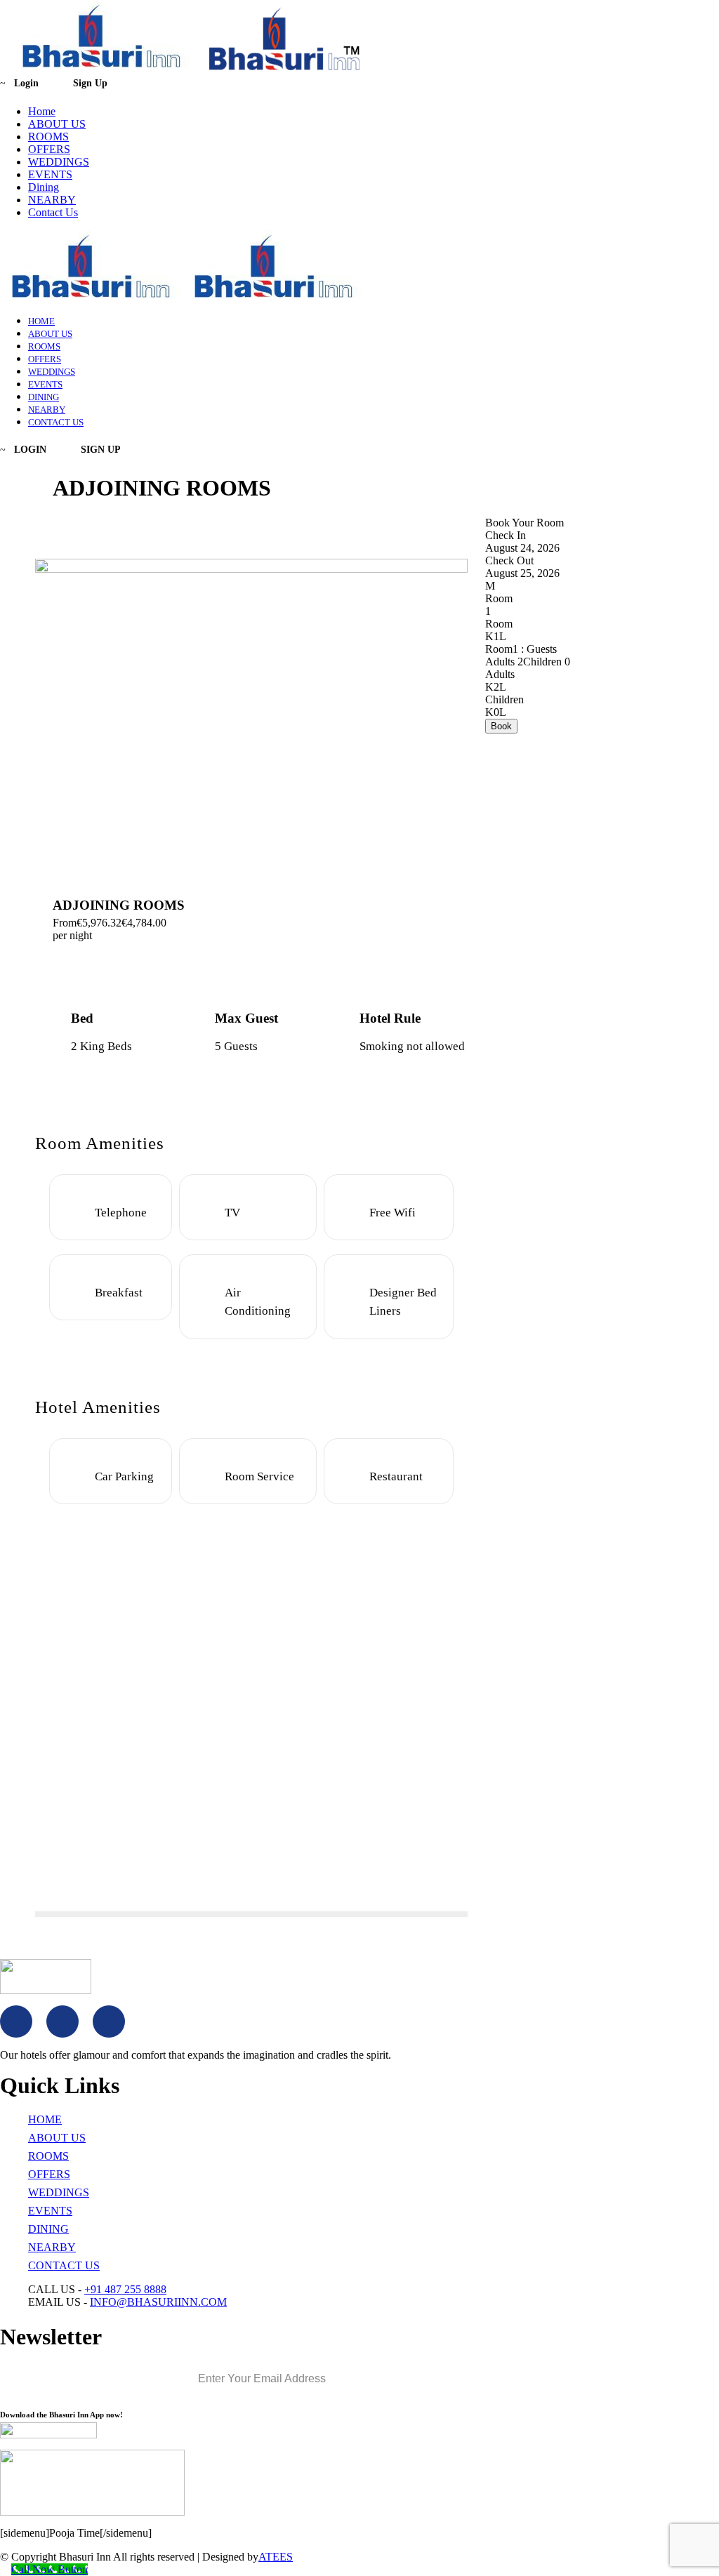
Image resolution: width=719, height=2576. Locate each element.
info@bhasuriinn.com (158, 2302)
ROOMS (48, 137)
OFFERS (49, 149)
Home (42, 111)
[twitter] (62, 2021)
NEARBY (52, 200)
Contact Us (53, 212)
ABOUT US (57, 124)
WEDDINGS (59, 162)
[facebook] (16, 2021)
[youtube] (109, 2021)
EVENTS (50, 174)
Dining (44, 187)
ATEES (276, 2557)
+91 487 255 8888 (125, 2289)
